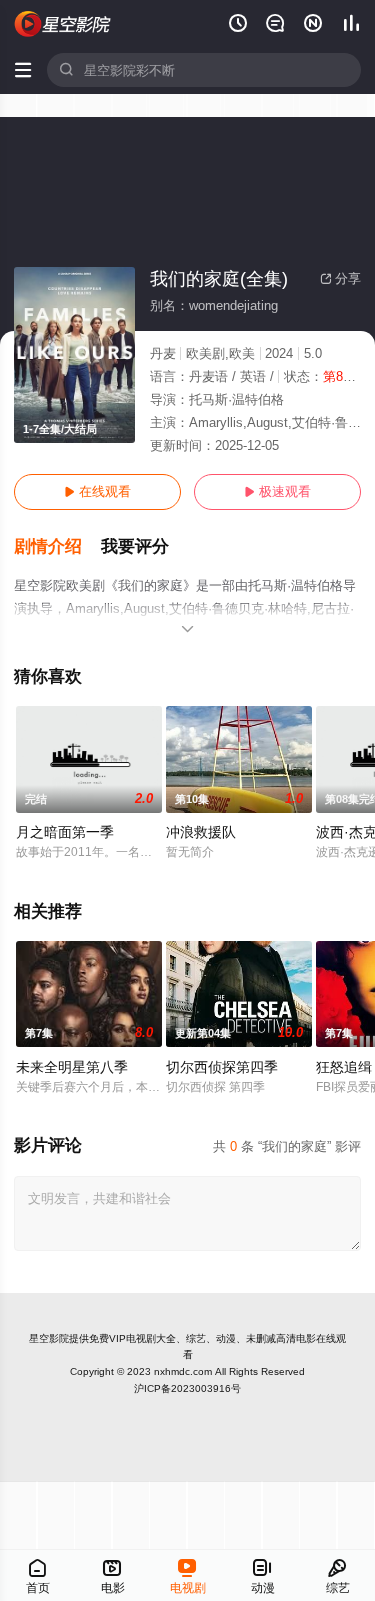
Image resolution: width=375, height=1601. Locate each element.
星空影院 (49, 1338)
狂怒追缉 (344, 1067)
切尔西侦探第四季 (222, 1067)
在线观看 (97, 491)
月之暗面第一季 (65, 832)
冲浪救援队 (201, 832)
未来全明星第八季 (72, 1067)
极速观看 (277, 491)
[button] (57, 547)
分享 (340, 278)
